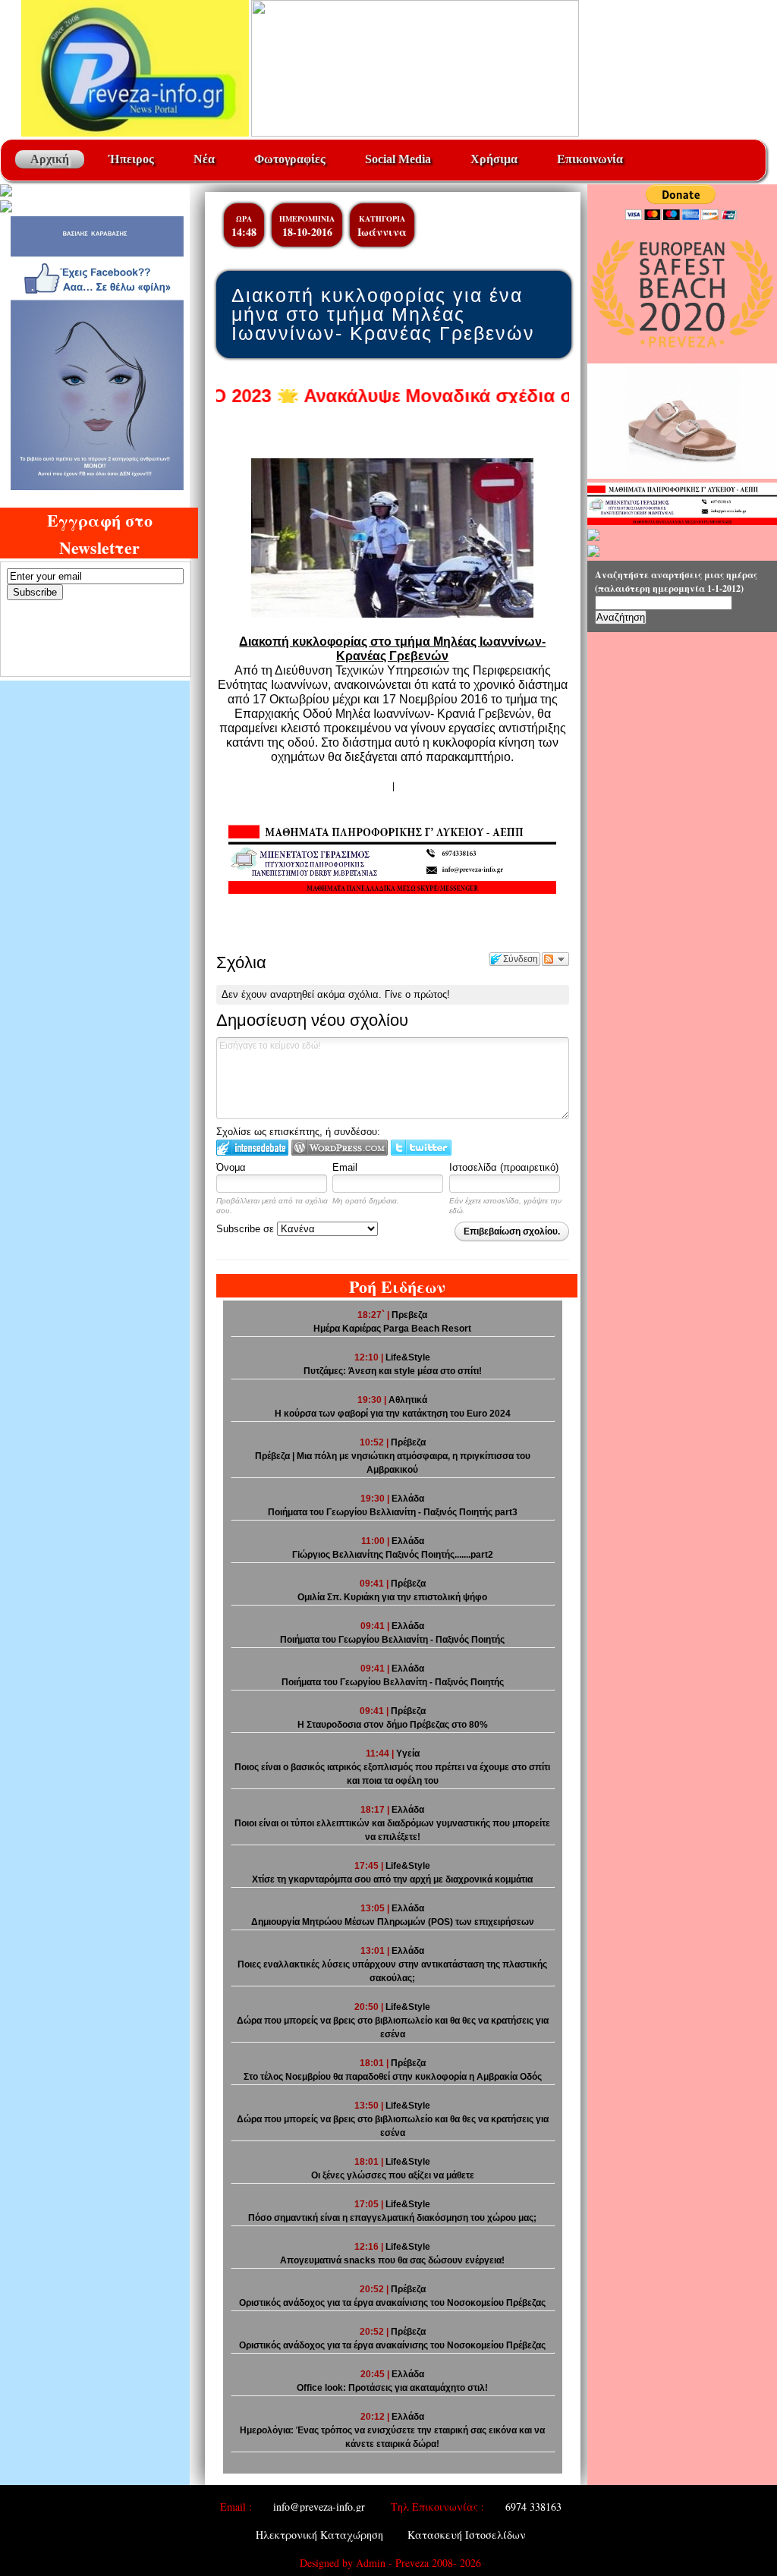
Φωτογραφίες (290, 159)
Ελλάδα (408, 1499)
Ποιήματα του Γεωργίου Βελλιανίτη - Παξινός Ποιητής (392, 1640)
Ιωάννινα (382, 232)
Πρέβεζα (408, 1442)
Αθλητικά (408, 1400)
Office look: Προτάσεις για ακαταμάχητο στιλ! (392, 2388)
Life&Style (408, 1357)
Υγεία (408, 1754)
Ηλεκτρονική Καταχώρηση (319, 2535)
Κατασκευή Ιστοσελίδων (467, 2535)
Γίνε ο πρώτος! (417, 994)
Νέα (204, 159)
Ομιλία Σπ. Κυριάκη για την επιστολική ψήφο (392, 1597)
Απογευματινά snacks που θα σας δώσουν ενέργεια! (392, 2260)
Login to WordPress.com (340, 1148)
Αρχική (50, 159)
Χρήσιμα (494, 159)
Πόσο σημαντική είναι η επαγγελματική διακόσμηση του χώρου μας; (392, 2218)
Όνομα (231, 1167)
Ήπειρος (131, 159)
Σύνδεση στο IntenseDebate (252, 1148)
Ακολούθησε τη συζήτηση (555, 959)
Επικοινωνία (590, 159)
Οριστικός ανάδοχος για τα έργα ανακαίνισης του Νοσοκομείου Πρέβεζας (392, 2303)
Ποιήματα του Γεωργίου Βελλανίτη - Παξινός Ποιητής (393, 1682)
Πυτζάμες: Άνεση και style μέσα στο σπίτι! (393, 1371)
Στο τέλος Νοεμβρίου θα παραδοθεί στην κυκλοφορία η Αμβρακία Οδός (393, 2077)
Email (345, 1167)
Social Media (398, 159)
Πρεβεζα (409, 1315)
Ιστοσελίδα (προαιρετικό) (504, 1167)
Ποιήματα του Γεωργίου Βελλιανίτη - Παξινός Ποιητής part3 (393, 1512)
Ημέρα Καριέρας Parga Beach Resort (392, 1329)
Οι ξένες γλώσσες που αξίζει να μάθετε (393, 2175)
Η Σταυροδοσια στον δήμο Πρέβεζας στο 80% (393, 1725)
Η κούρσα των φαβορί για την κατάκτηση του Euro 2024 (393, 1414)
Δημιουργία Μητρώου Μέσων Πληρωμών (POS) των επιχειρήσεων (393, 1922)
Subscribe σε (247, 1229)
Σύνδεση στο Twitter (421, 1148)
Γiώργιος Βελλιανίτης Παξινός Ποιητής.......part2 (393, 1555)
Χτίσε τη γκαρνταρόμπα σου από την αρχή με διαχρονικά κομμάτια (392, 1879)
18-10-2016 (307, 232)
